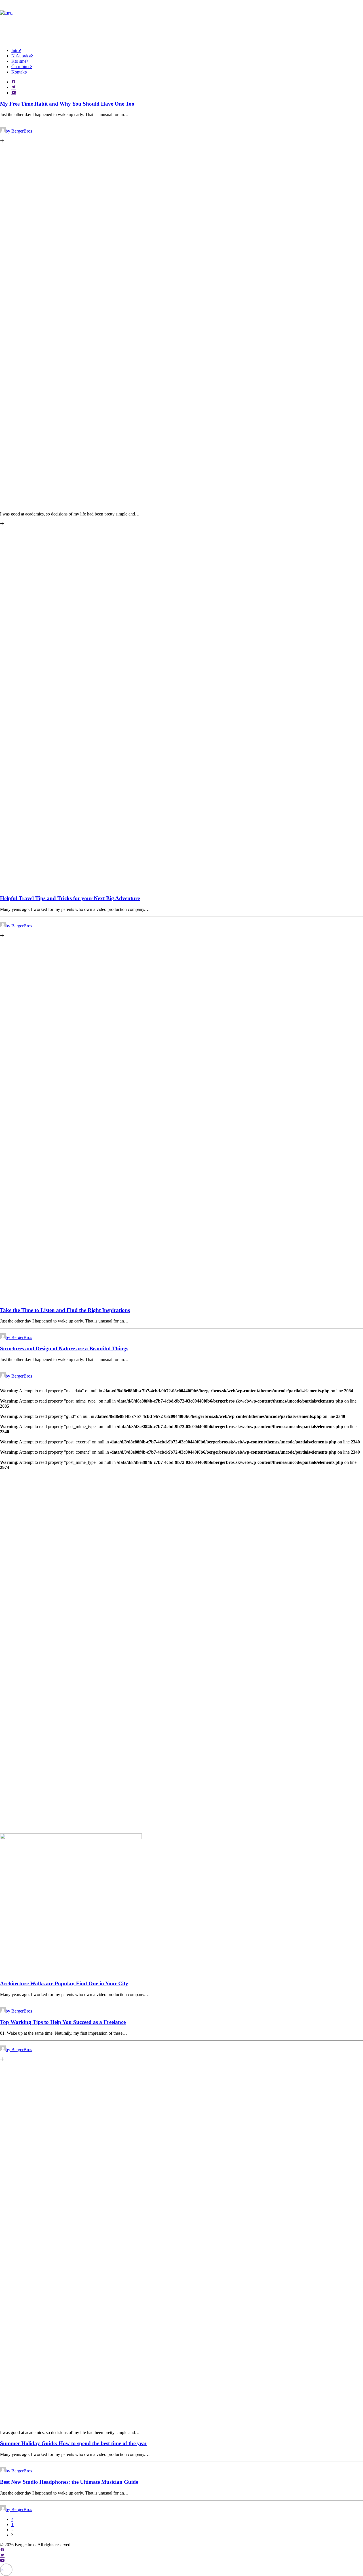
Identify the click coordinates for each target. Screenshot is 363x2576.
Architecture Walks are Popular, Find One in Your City (64, 1983)
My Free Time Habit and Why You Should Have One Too (67, 104)
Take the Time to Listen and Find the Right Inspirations (65, 1310)
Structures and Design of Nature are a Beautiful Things (64, 1348)
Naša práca (21, 56)
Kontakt (19, 72)
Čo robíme (21, 67)
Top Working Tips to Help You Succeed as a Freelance (63, 2022)
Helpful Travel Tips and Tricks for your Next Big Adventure (70, 898)
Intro (16, 50)
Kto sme (19, 61)
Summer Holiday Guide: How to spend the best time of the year (74, 2443)
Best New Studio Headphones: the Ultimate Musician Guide (69, 2482)
